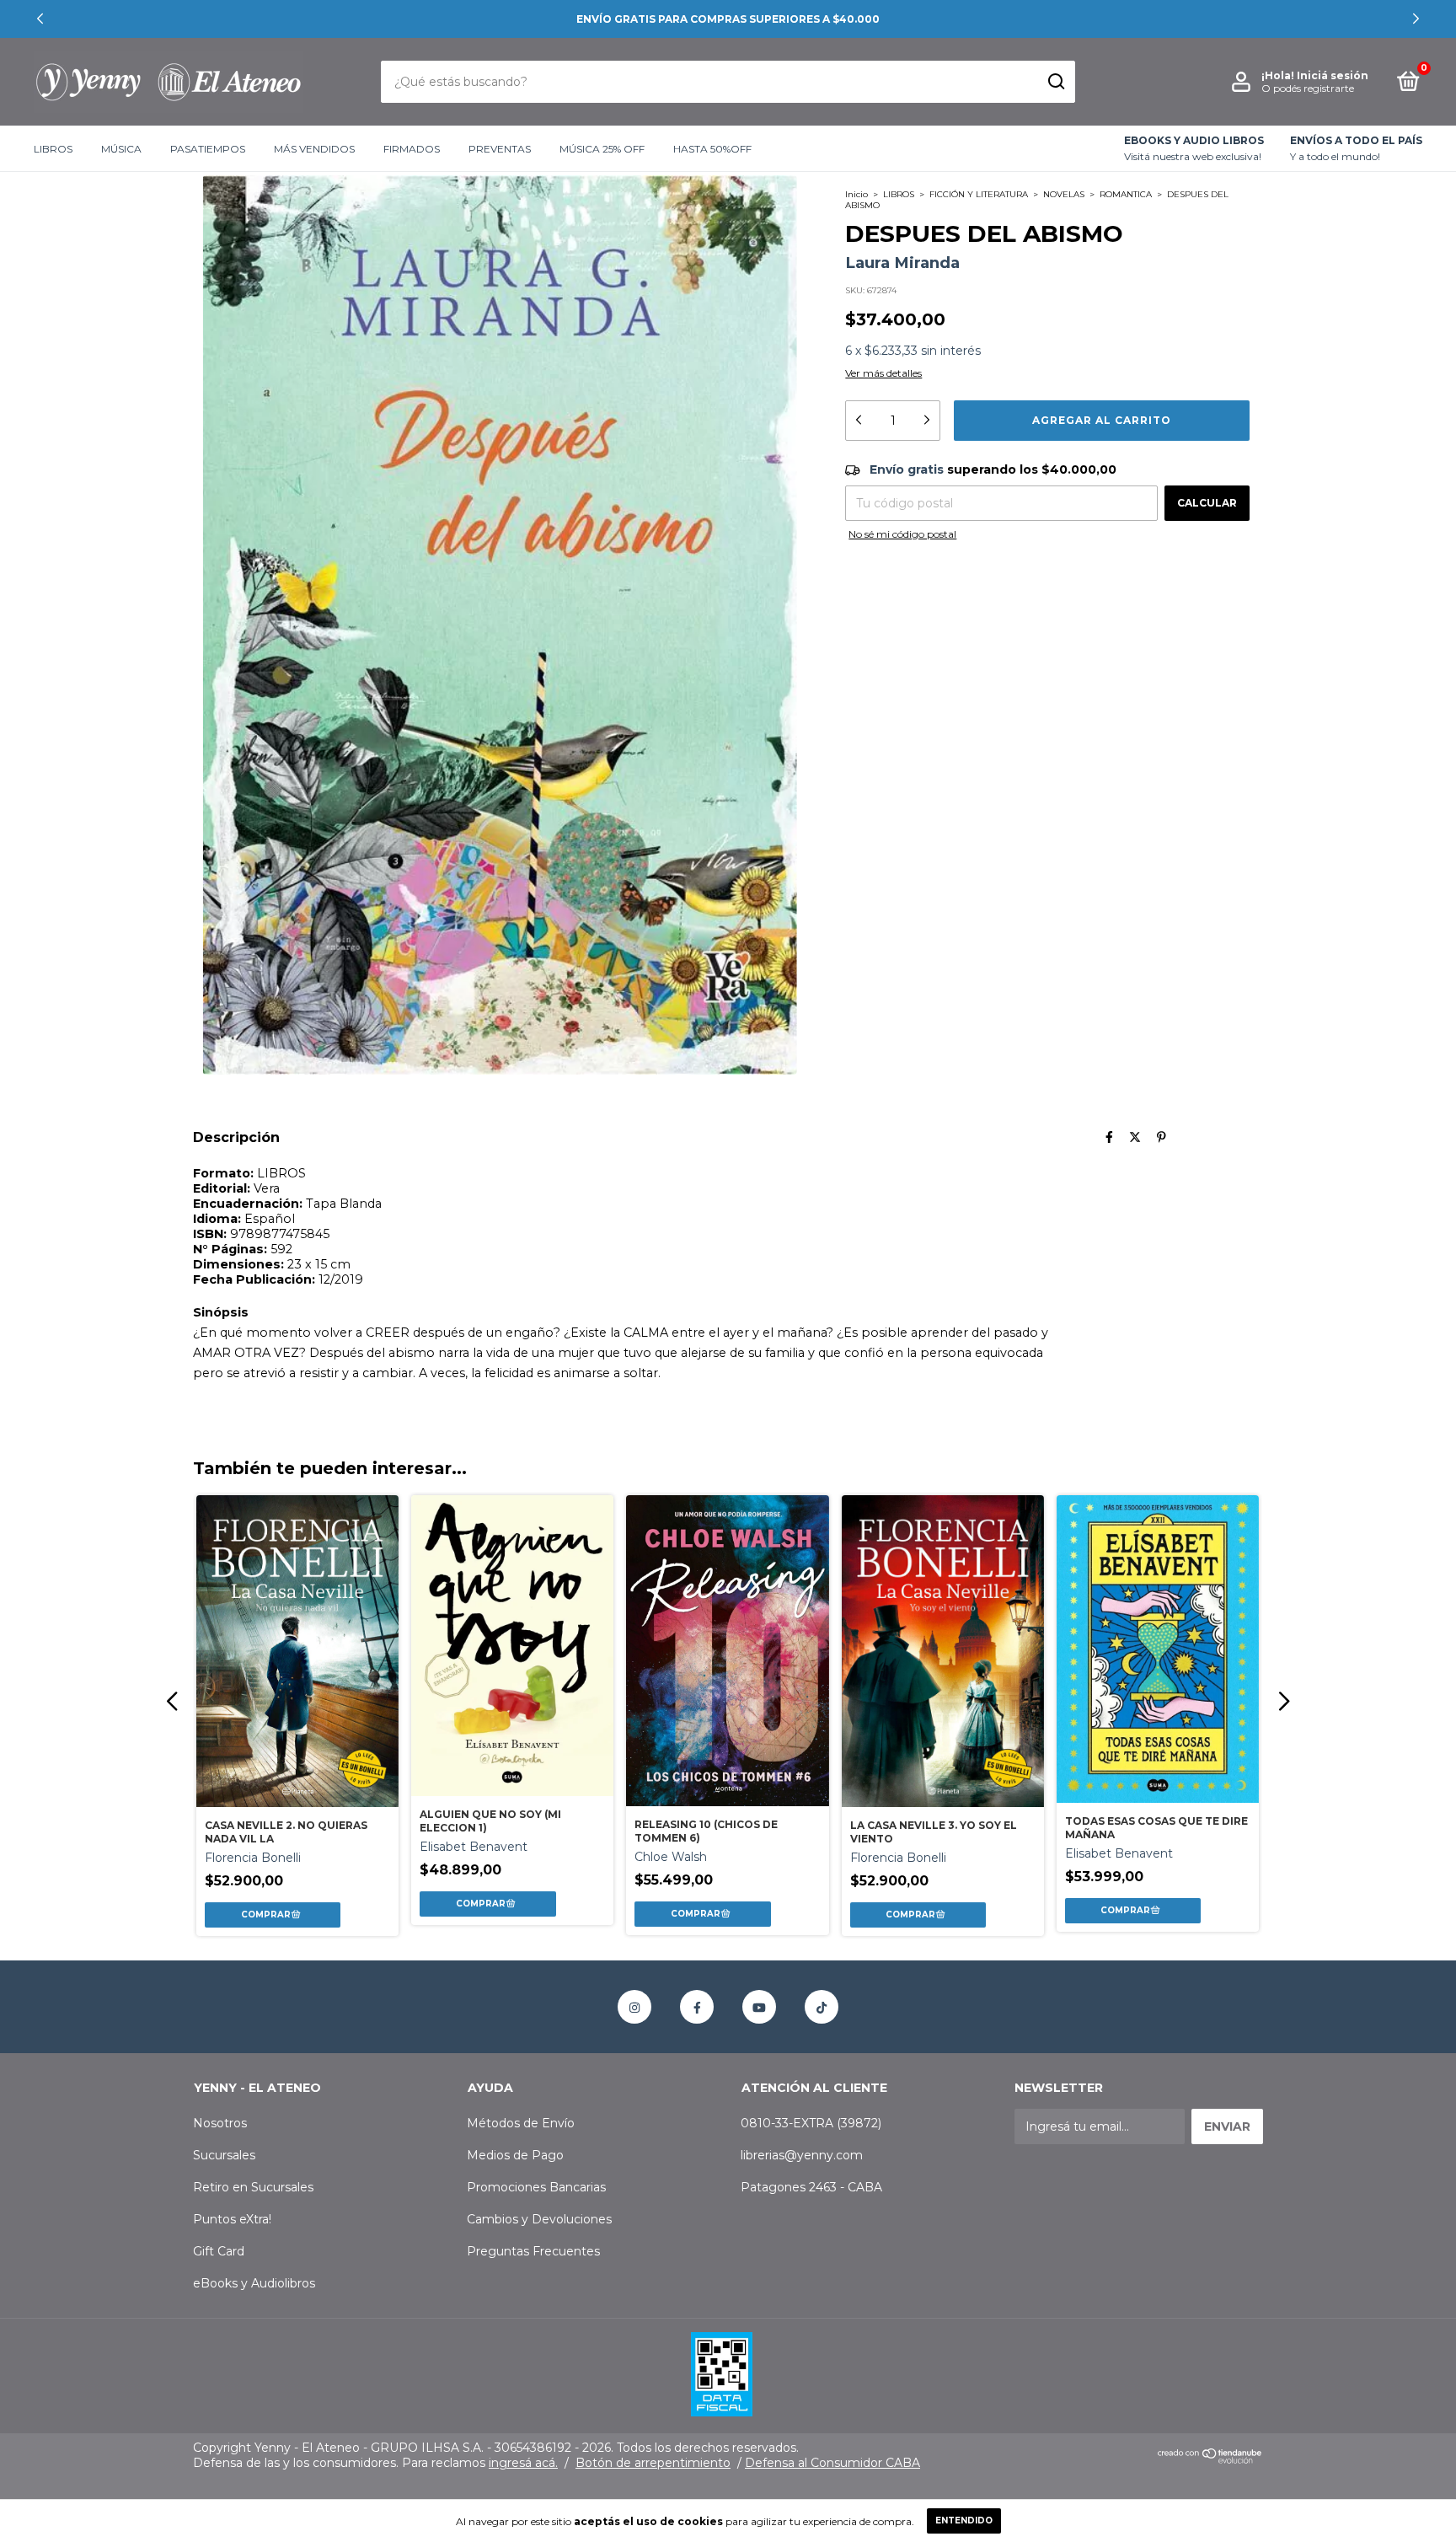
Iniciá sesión (1333, 75)
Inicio (856, 194)
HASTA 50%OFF (712, 149)
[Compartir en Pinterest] (1162, 1137)
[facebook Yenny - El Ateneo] (697, 2007)
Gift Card (219, 2251)
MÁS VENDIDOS (314, 149)
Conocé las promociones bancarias (728, 19)
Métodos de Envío (521, 2123)
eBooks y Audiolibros (254, 2283)
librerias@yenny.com (802, 2155)
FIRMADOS (412, 149)
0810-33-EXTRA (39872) (811, 2123)
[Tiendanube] (1210, 2459)
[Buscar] (1055, 82)
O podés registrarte (1308, 88)
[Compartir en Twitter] (1135, 1137)
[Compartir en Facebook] (1109, 1137)
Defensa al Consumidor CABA (832, 2463)
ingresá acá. (523, 2463)
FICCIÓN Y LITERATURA (979, 194)
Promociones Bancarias (536, 2187)
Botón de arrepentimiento (653, 2463)
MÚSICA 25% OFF (602, 149)
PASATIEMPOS (208, 149)
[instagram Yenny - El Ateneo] (634, 2007)
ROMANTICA (1126, 194)
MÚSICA (121, 149)
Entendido (964, 2521)
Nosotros (220, 2123)
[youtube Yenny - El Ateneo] (759, 2007)
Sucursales (224, 2155)
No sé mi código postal (902, 534)
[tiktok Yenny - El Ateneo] (822, 2007)
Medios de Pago (515, 2155)
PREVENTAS (500, 149)
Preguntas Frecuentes (533, 2251)
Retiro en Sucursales (253, 2187)
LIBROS (53, 149)
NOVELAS (1064, 194)
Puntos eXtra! (232, 2219)
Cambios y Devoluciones (539, 2219)
